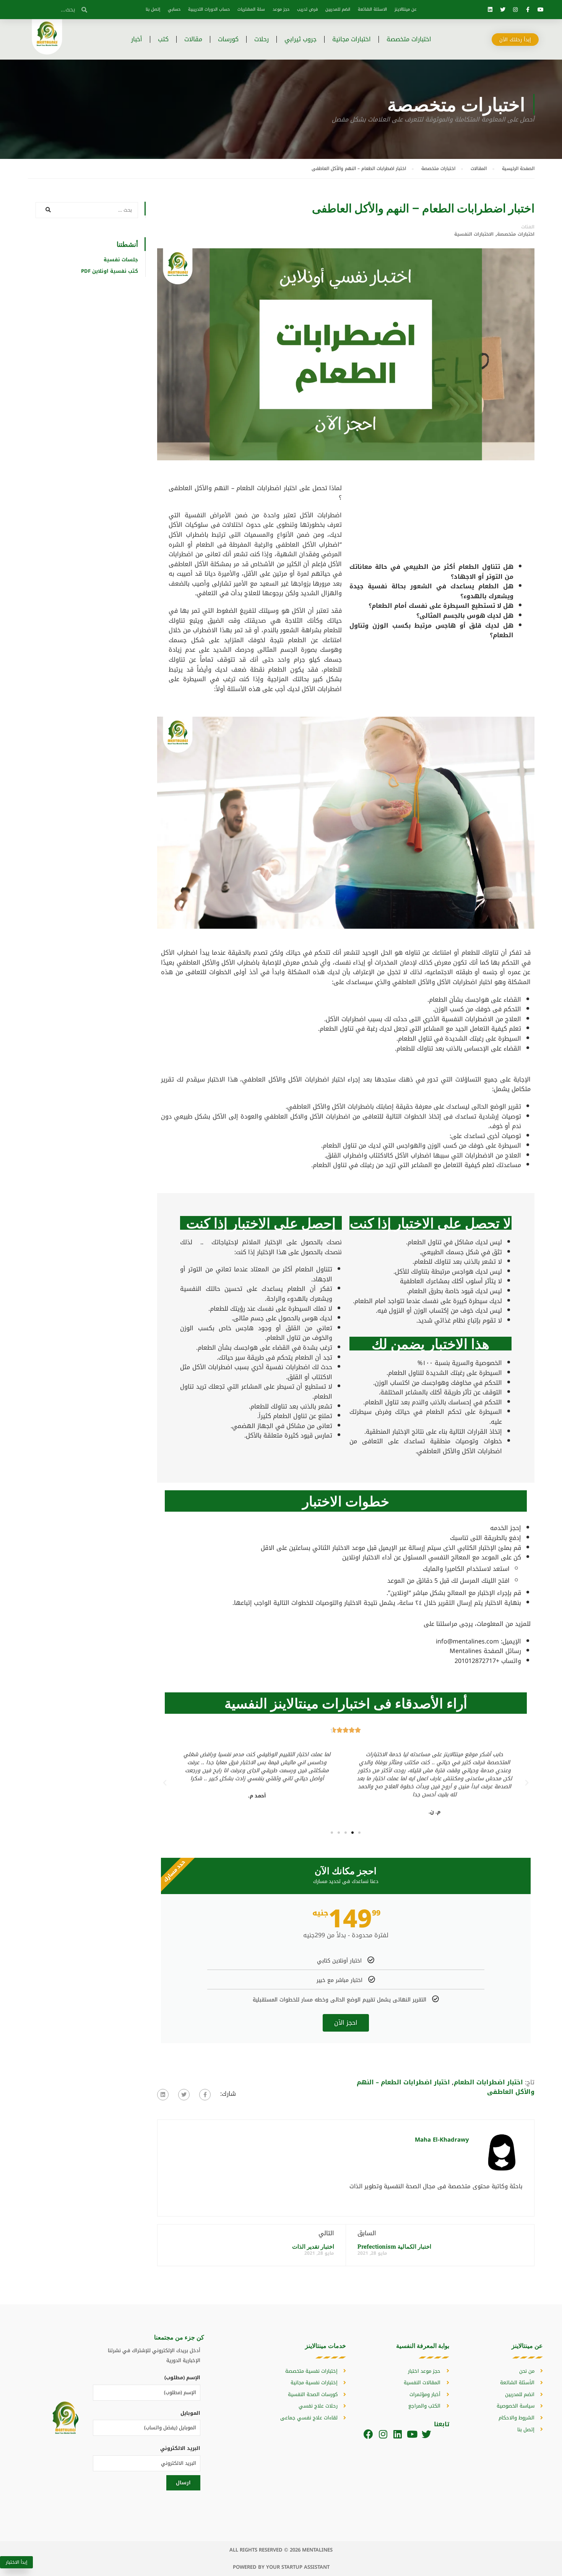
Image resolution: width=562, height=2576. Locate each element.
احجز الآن (346, 2023)
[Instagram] (515, 10)
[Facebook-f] (528, 10)
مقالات (193, 39)
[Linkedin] (490, 10)
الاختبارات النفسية (474, 234)
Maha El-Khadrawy (442, 2140)
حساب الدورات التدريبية (209, 9)
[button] (359, 1833)
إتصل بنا (153, 9)
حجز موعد (281, 9)
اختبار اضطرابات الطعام (488, 2082)
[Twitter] (503, 10)
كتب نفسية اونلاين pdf (110, 271)
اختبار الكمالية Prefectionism (394, 2246)
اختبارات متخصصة (409, 39)
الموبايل (190, 2413)
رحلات (262, 39)
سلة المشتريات (251, 9)
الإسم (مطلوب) (182, 2378)
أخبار (137, 39)
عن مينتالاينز (406, 9)
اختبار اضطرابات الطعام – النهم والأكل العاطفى (446, 2087)
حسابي (174, 9)
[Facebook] (368, 2434)
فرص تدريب (307, 9)
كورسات (228, 39)
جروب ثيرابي (300, 39)
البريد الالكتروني (180, 2448)
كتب (163, 39)
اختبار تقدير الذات (313, 2246)
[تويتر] (184, 2095)
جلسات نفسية (121, 260)
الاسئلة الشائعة (372, 9)
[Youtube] (541, 10)
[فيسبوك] (205, 2095)
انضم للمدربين (338, 9)
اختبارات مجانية (352, 39)
